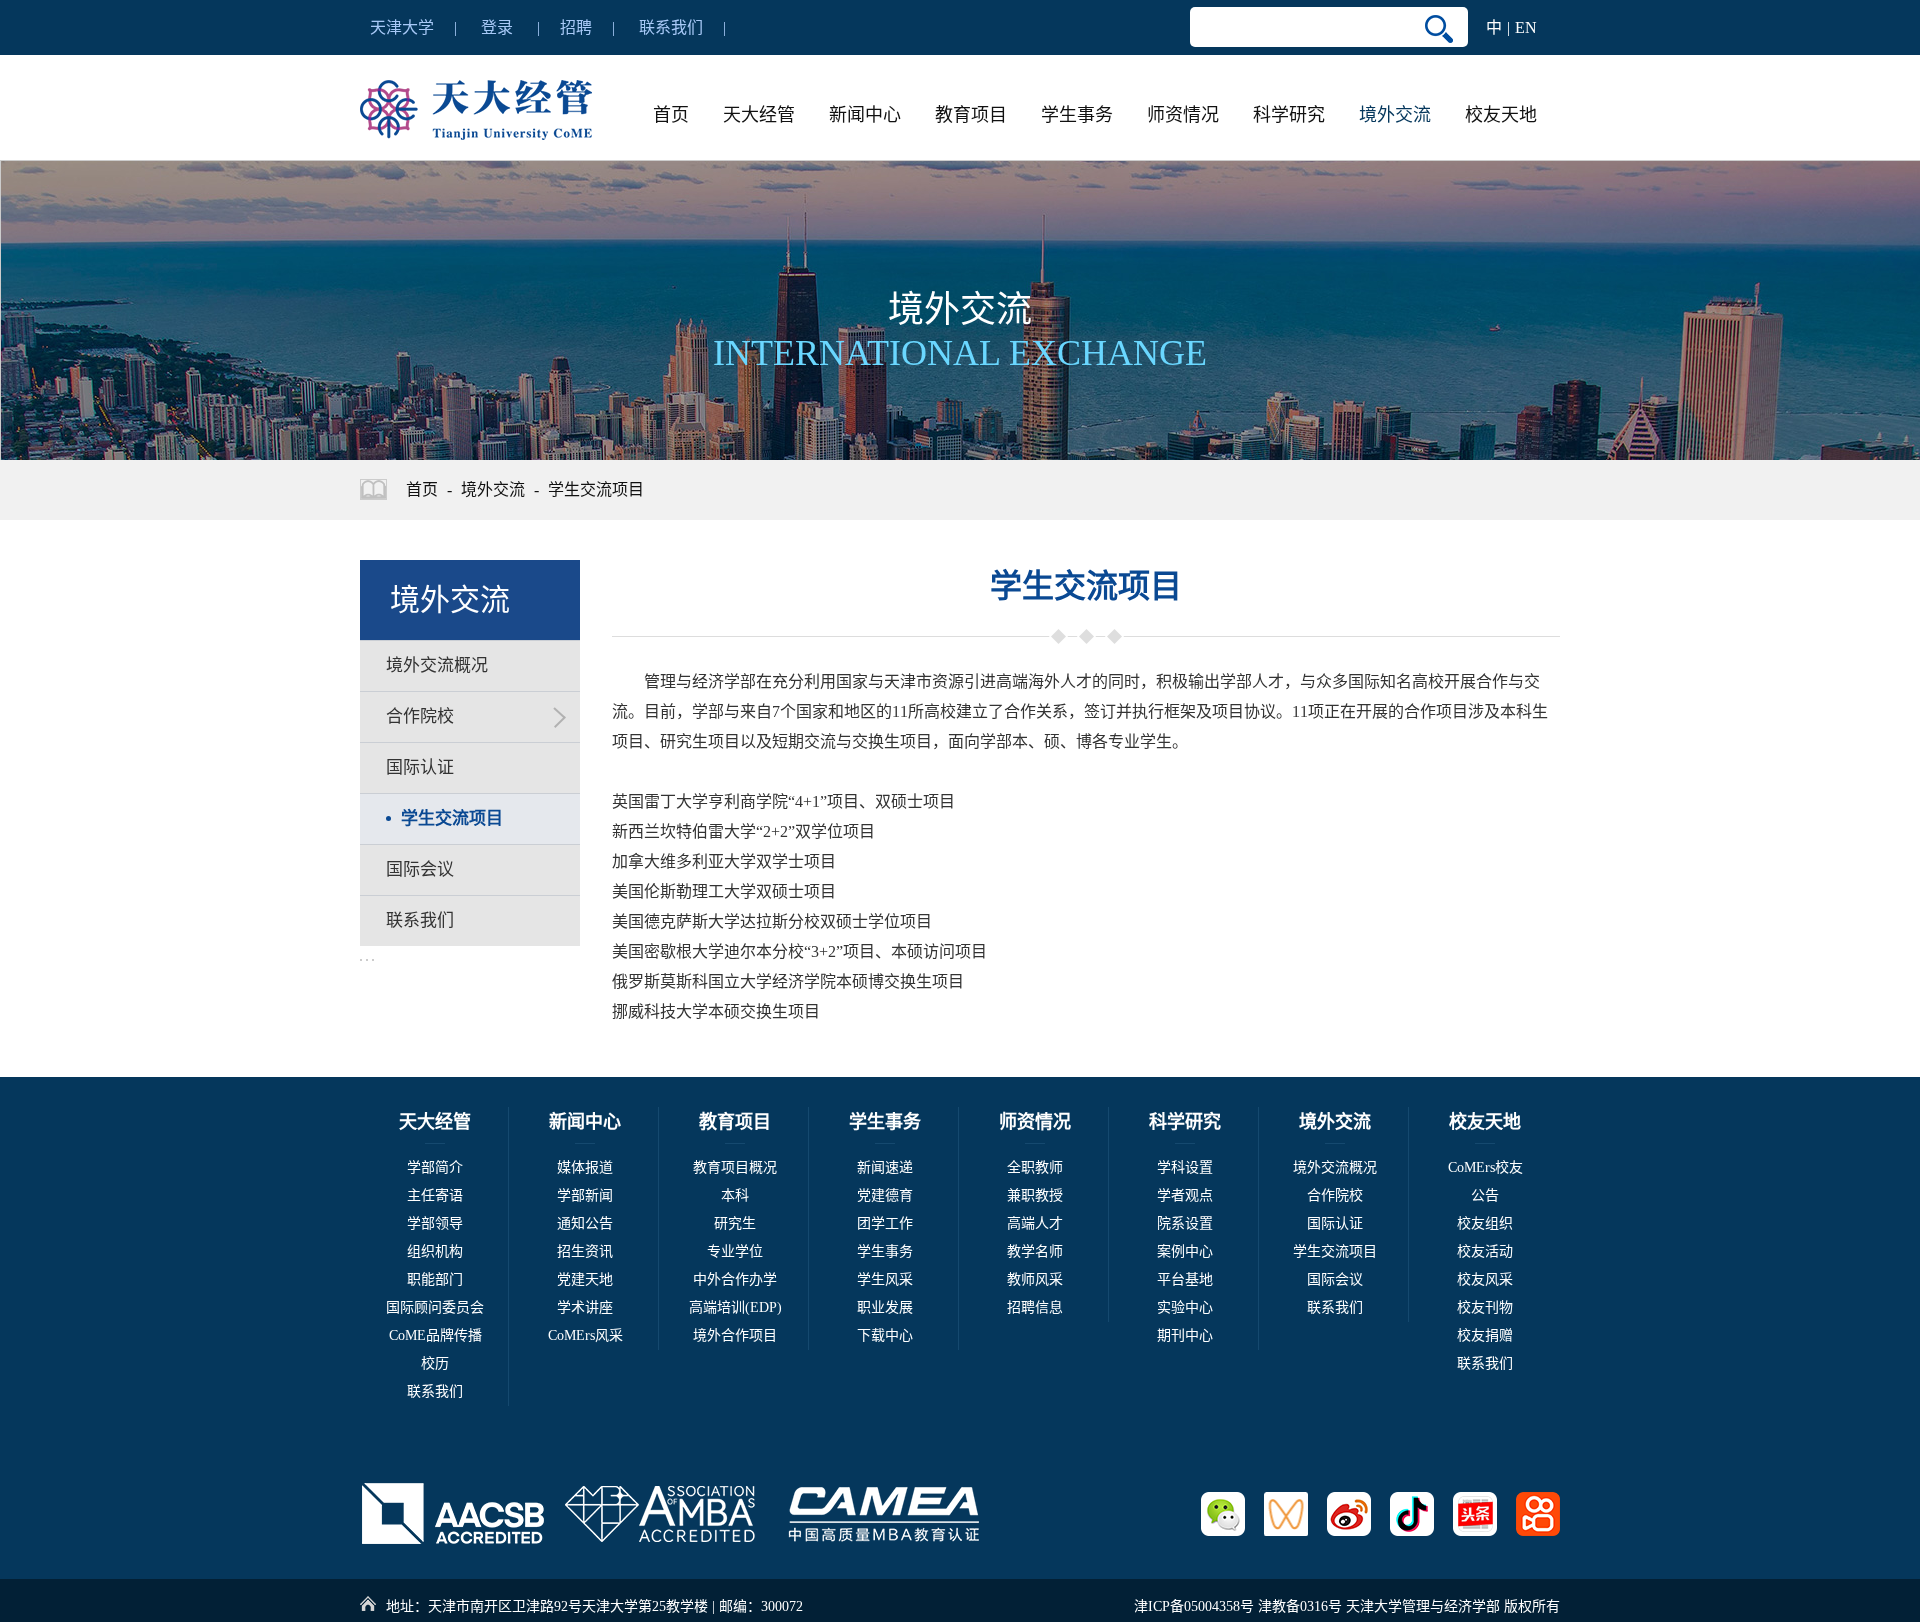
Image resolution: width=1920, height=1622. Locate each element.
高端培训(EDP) (735, 1307)
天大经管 (759, 115)
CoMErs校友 (1485, 1167)
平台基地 (1185, 1279)
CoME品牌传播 (435, 1335)
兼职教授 (1035, 1195)
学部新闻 (585, 1195)
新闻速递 (885, 1167)
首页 (671, 115)
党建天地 (585, 1279)
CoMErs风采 (585, 1335)
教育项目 (971, 115)
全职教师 (1035, 1167)
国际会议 (1335, 1279)
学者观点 (1185, 1195)
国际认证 (1335, 1223)
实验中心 (1185, 1307)
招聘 (576, 27)
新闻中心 (865, 115)
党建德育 (885, 1195)
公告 (1485, 1195)
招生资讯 (585, 1251)
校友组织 (1485, 1223)
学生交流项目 (596, 489)
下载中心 (885, 1335)
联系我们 (671, 27)
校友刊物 (1485, 1307)
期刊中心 (1185, 1335)
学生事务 (1077, 115)
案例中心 (1185, 1251)
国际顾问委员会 (435, 1307)
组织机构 (435, 1251)
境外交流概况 (1335, 1167)
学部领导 (435, 1223)
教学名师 (1035, 1251)
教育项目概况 (735, 1167)
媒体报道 (585, 1167)
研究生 (735, 1223)
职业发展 (885, 1307)
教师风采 (1035, 1279)
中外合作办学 (735, 1279)
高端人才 (1035, 1223)
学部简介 (435, 1167)
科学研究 (1289, 115)
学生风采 (885, 1279)
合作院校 (1335, 1195)
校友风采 (1485, 1279)
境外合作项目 (735, 1335)
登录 (497, 27)
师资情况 (1183, 115)
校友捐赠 (1485, 1335)
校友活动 (1485, 1251)
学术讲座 (585, 1307)
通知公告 (585, 1223)
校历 (435, 1363)
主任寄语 (435, 1195)
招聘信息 (1035, 1307)
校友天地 (1501, 115)
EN (1526, 27)
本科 (735, 1195)
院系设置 (1185, 1223)
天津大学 (402, 27)
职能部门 (435, 1279)
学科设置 (1185, 1167)
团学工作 (885, 1223)
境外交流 (1395, 115)
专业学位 (735, 1251)
